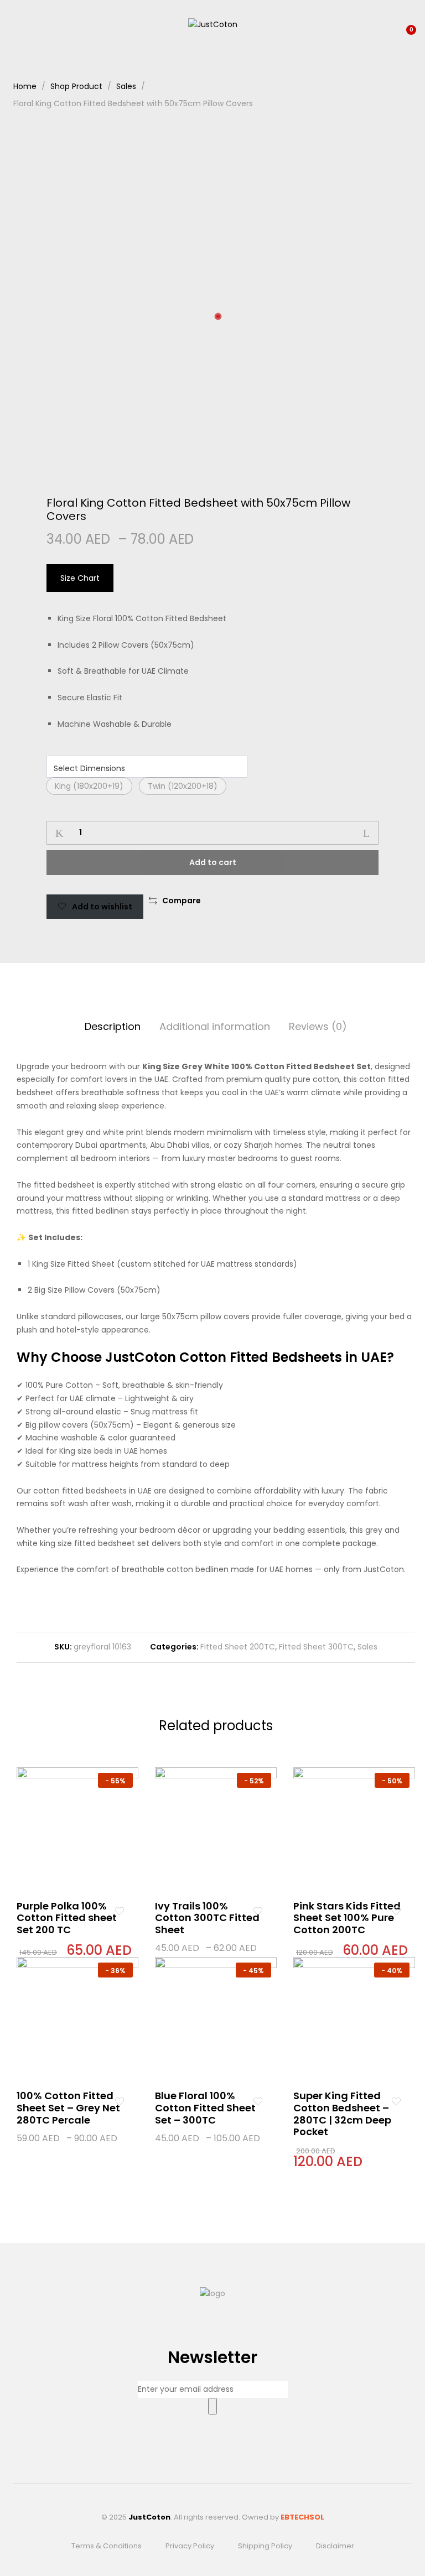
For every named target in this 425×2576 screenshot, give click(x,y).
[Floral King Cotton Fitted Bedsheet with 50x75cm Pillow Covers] (341, 901)
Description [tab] (113, 1026)
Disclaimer (335, 2546)
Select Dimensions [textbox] (89, 768)
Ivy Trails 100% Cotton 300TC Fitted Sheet (207, 1918)
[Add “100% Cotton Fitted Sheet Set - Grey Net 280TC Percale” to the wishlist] (119, 2101)
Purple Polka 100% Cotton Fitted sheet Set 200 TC (67, 1918)
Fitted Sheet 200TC (238, 1647)
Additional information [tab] (215, 1026)
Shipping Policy (265, 2546)
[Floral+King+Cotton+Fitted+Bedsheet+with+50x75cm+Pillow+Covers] (358, 901)
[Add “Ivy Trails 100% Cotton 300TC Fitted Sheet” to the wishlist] (258, 1912)
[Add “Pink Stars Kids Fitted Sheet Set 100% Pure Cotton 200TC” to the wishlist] (396, 1912)
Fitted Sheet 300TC (316, 1647)
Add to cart (213, 862)
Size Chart (80, 578)
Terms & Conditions (107, 2546)
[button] (89, 786)
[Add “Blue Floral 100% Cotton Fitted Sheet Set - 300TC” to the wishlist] (258, 2101)
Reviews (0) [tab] (318, 1026)
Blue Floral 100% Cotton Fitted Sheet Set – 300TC (205, 2107)
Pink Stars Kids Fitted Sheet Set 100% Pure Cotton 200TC (347, 1918)
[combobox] (147, 767)
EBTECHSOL (302, 2517)
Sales (367, 1647)
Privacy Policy (190, 2546)
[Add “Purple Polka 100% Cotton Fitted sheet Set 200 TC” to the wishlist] (119, 1912)
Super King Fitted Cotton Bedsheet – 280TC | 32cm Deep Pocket (342, 2114)
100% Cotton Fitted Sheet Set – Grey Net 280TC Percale (68, 2107)
